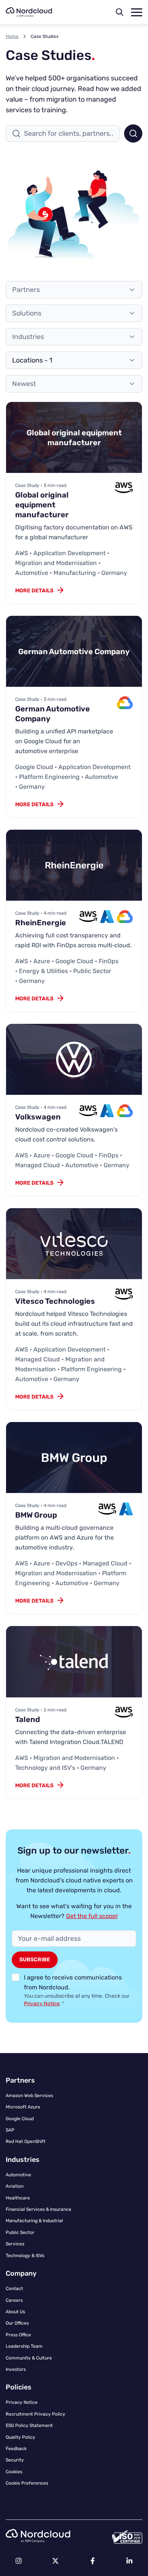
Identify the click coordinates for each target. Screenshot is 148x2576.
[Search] (120, 12)
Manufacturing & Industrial (34, 2221)
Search (133, 133)
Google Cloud (20, 2119)
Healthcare (18, 2198)
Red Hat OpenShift (26, 2141)
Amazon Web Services (29, 2096)
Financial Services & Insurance (39, 2209)
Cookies (14, 2472)
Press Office (18, 2335)
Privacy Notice (42, 2004)
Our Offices (17, 2323)
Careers (14, 2300)
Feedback (16, 2449)
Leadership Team (24, 2346)
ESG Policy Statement (29, 2425)
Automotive (18, 2175)
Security (15, 2460)
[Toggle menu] (137, 12)
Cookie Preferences (27, 2483)
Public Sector (20, 2232)
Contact (14, 2289)
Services (15, 2244)
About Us (15, 2312)
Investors (16, 2369)
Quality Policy (20, 2437)
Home (12, 36)
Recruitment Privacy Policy (35, 2414)
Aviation (15, 2186)
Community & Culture (29, 2358)
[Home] (29, 12)
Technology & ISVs (25, 2256)
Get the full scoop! (92, 1916)
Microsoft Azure (23, 2107)
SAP (10, 2130)
